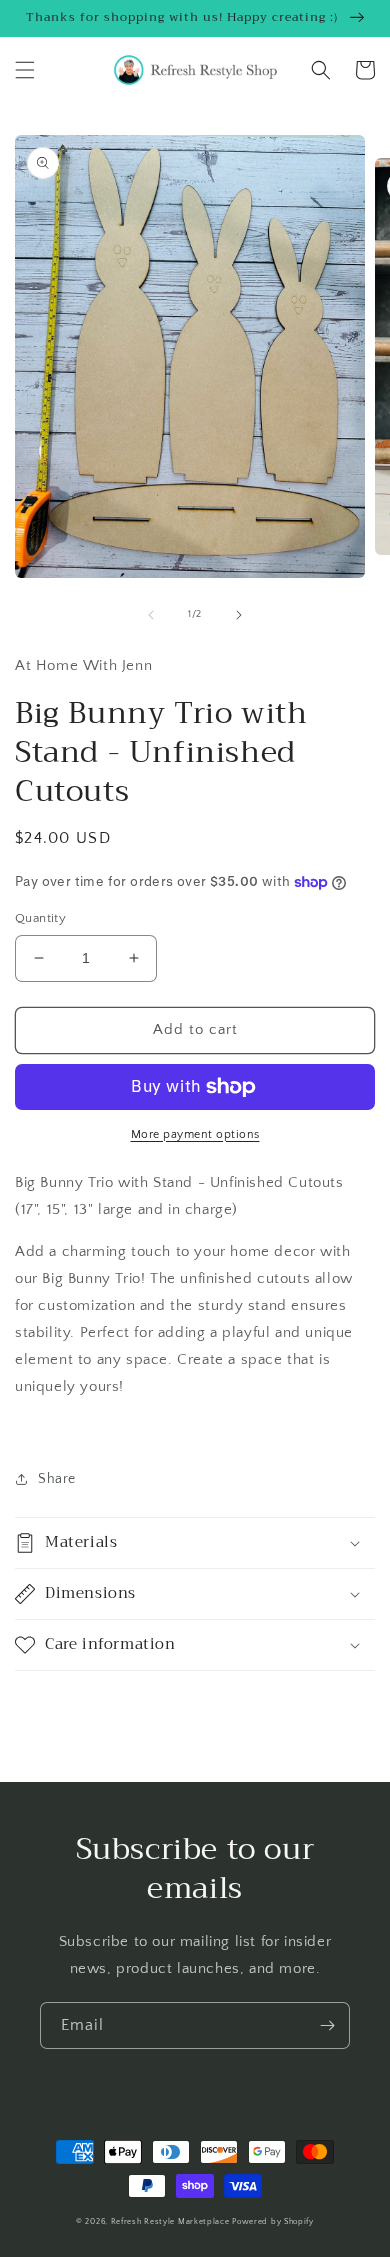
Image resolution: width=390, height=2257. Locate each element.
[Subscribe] (327, 2025)
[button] (25, 70)
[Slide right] (239, 615)
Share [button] (57, 1479)
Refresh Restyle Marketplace (170, 2221)
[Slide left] (151, 615)
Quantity (40, 918)
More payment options (195, 1134)
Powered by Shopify (273, 2221)
